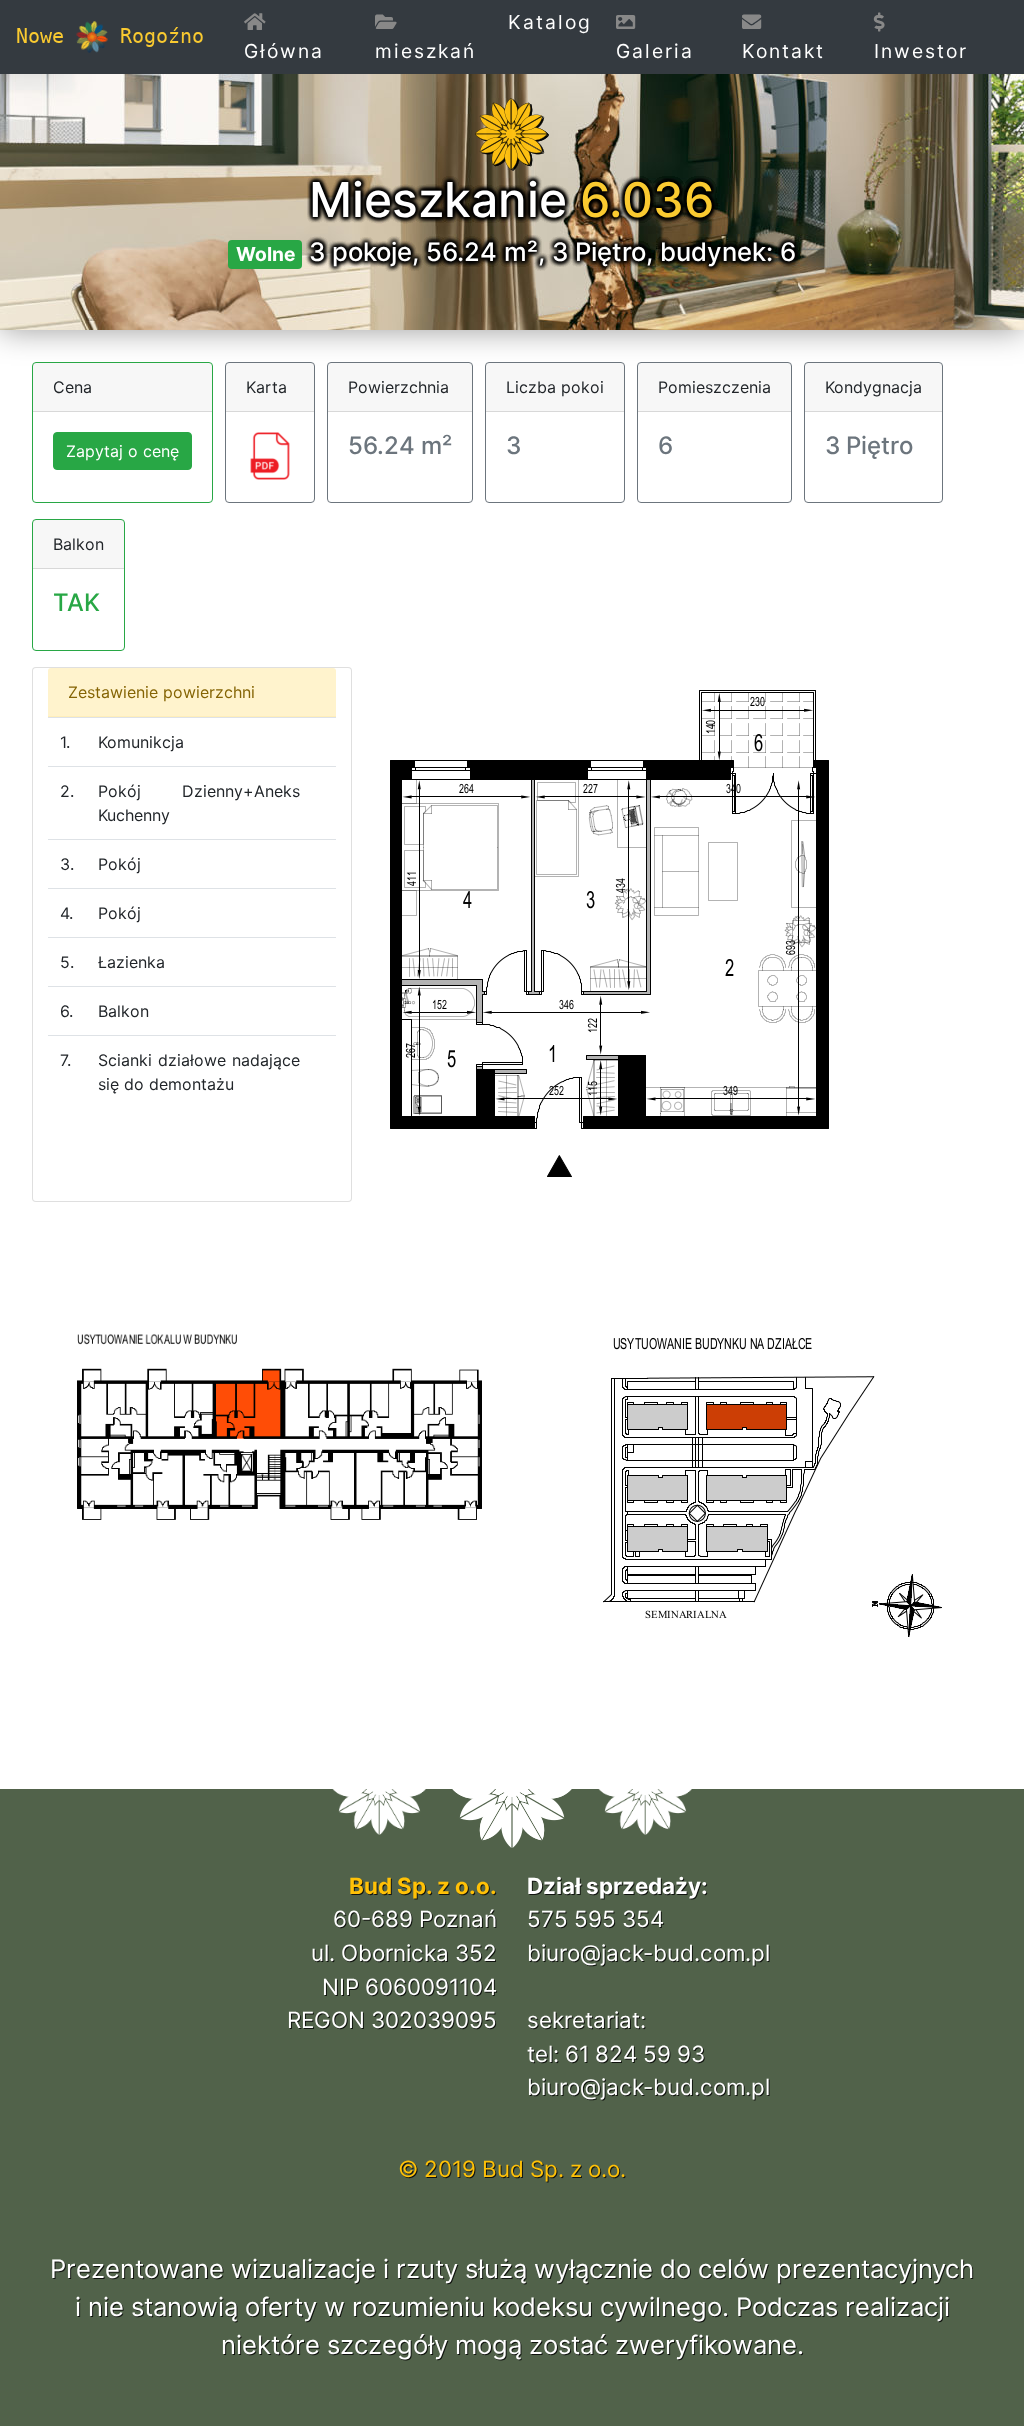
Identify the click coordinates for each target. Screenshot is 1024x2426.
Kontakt (783, 51)
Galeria (655, 51)
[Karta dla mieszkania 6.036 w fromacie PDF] (270, 454)
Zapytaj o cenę (122, 451)
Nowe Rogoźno (110, 36)
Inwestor (921, 51)
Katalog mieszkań (483, 36)
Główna (303, 50)
